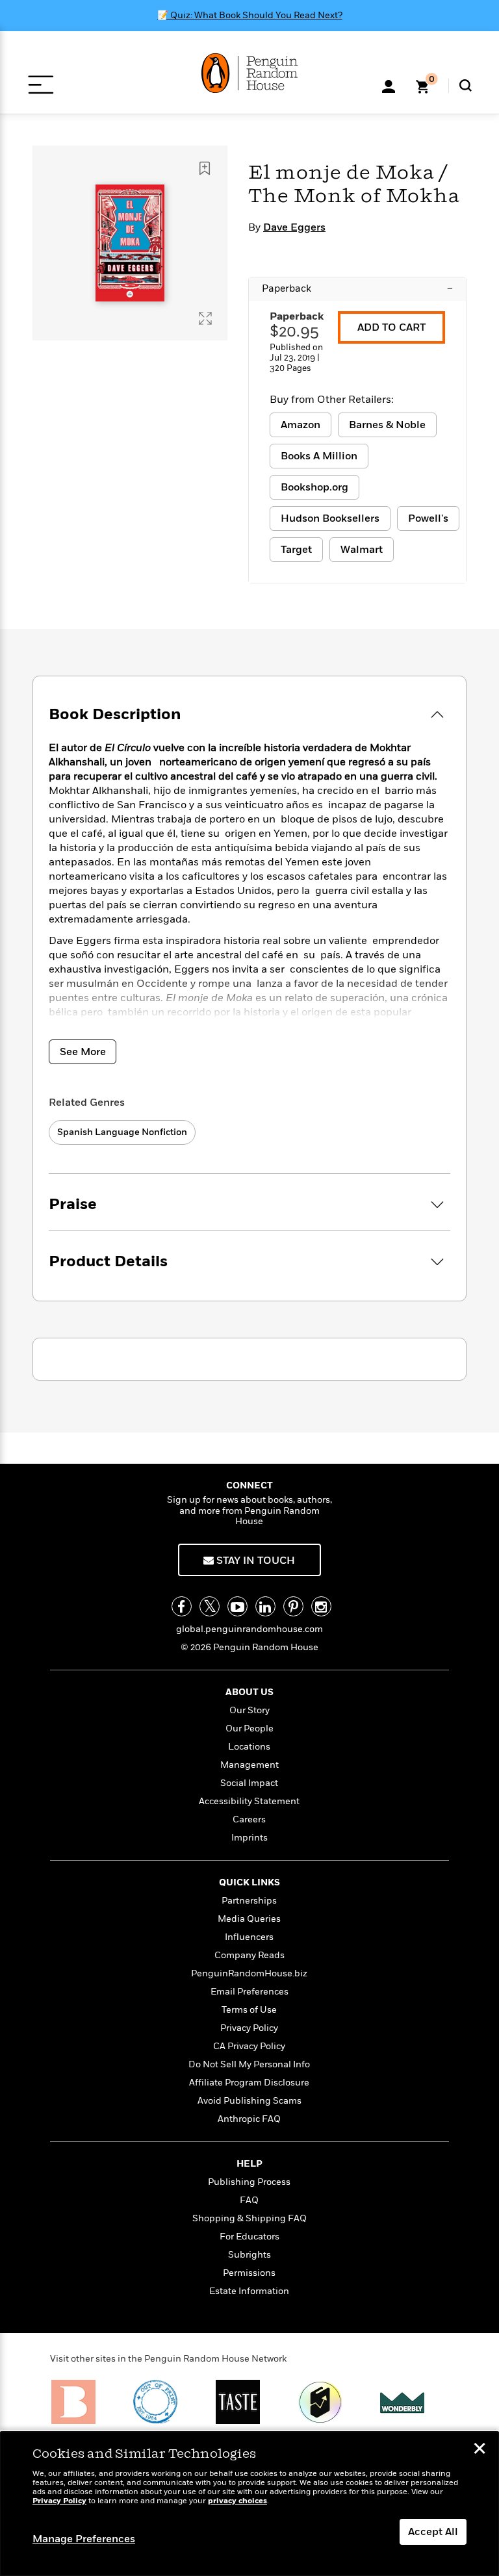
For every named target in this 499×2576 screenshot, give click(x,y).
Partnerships (249, 1901)
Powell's (428, 518)
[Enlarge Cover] (205, 318)
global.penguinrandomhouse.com (249, 1629)
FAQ (249, 2200)
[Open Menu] (41, 85)
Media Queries (249, 1919)
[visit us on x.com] (210, 1606)
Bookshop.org (314, 487)
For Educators (249, 2237)
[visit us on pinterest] (293, 1606)
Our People (249, 1728)
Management (249, 1765)
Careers (249, 1819)
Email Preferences (249, 1992)
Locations (249, 1747)
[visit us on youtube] (237, 1606)
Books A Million (319, 456)
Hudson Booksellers (330, 518)
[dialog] (249, 2504)
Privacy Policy (249, 2028)
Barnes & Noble (387, 425)
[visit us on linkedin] (265, 1606)
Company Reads (249, 1955)
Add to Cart (391, 327)
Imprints (249, 1838)
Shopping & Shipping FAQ (249, 2218)
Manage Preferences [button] (84, 2539)
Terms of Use (249, 2010)
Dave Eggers (294, 227)
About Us (249, 1692)
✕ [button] (480, 2450)
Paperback (357, 288)
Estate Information (249, 2291)
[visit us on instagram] (321, 1606)
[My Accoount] (389, 85)
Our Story (249, 1710)
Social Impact (249, 1783)
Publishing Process (249, 2182)
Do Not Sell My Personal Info (249, 2064)
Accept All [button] (433, 2532)
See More (83, 1052)
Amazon (301, 425)
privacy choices (237, 2501)
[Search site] (466, 85)
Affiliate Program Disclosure (249, 2083)
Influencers (249, 1937)
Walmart (362, 550)
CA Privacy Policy (249, 2046)
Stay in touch (254, 1561)
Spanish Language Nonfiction (122, 1132)
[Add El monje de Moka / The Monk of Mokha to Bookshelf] (205, 168)
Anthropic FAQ (249, 2119)
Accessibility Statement (249, 1801)
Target (296, 550)
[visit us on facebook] (182, 1606)
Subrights (249, 2255)
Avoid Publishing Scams (249, 2101)
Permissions (249, 2273)
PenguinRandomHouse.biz (249, 1973)
